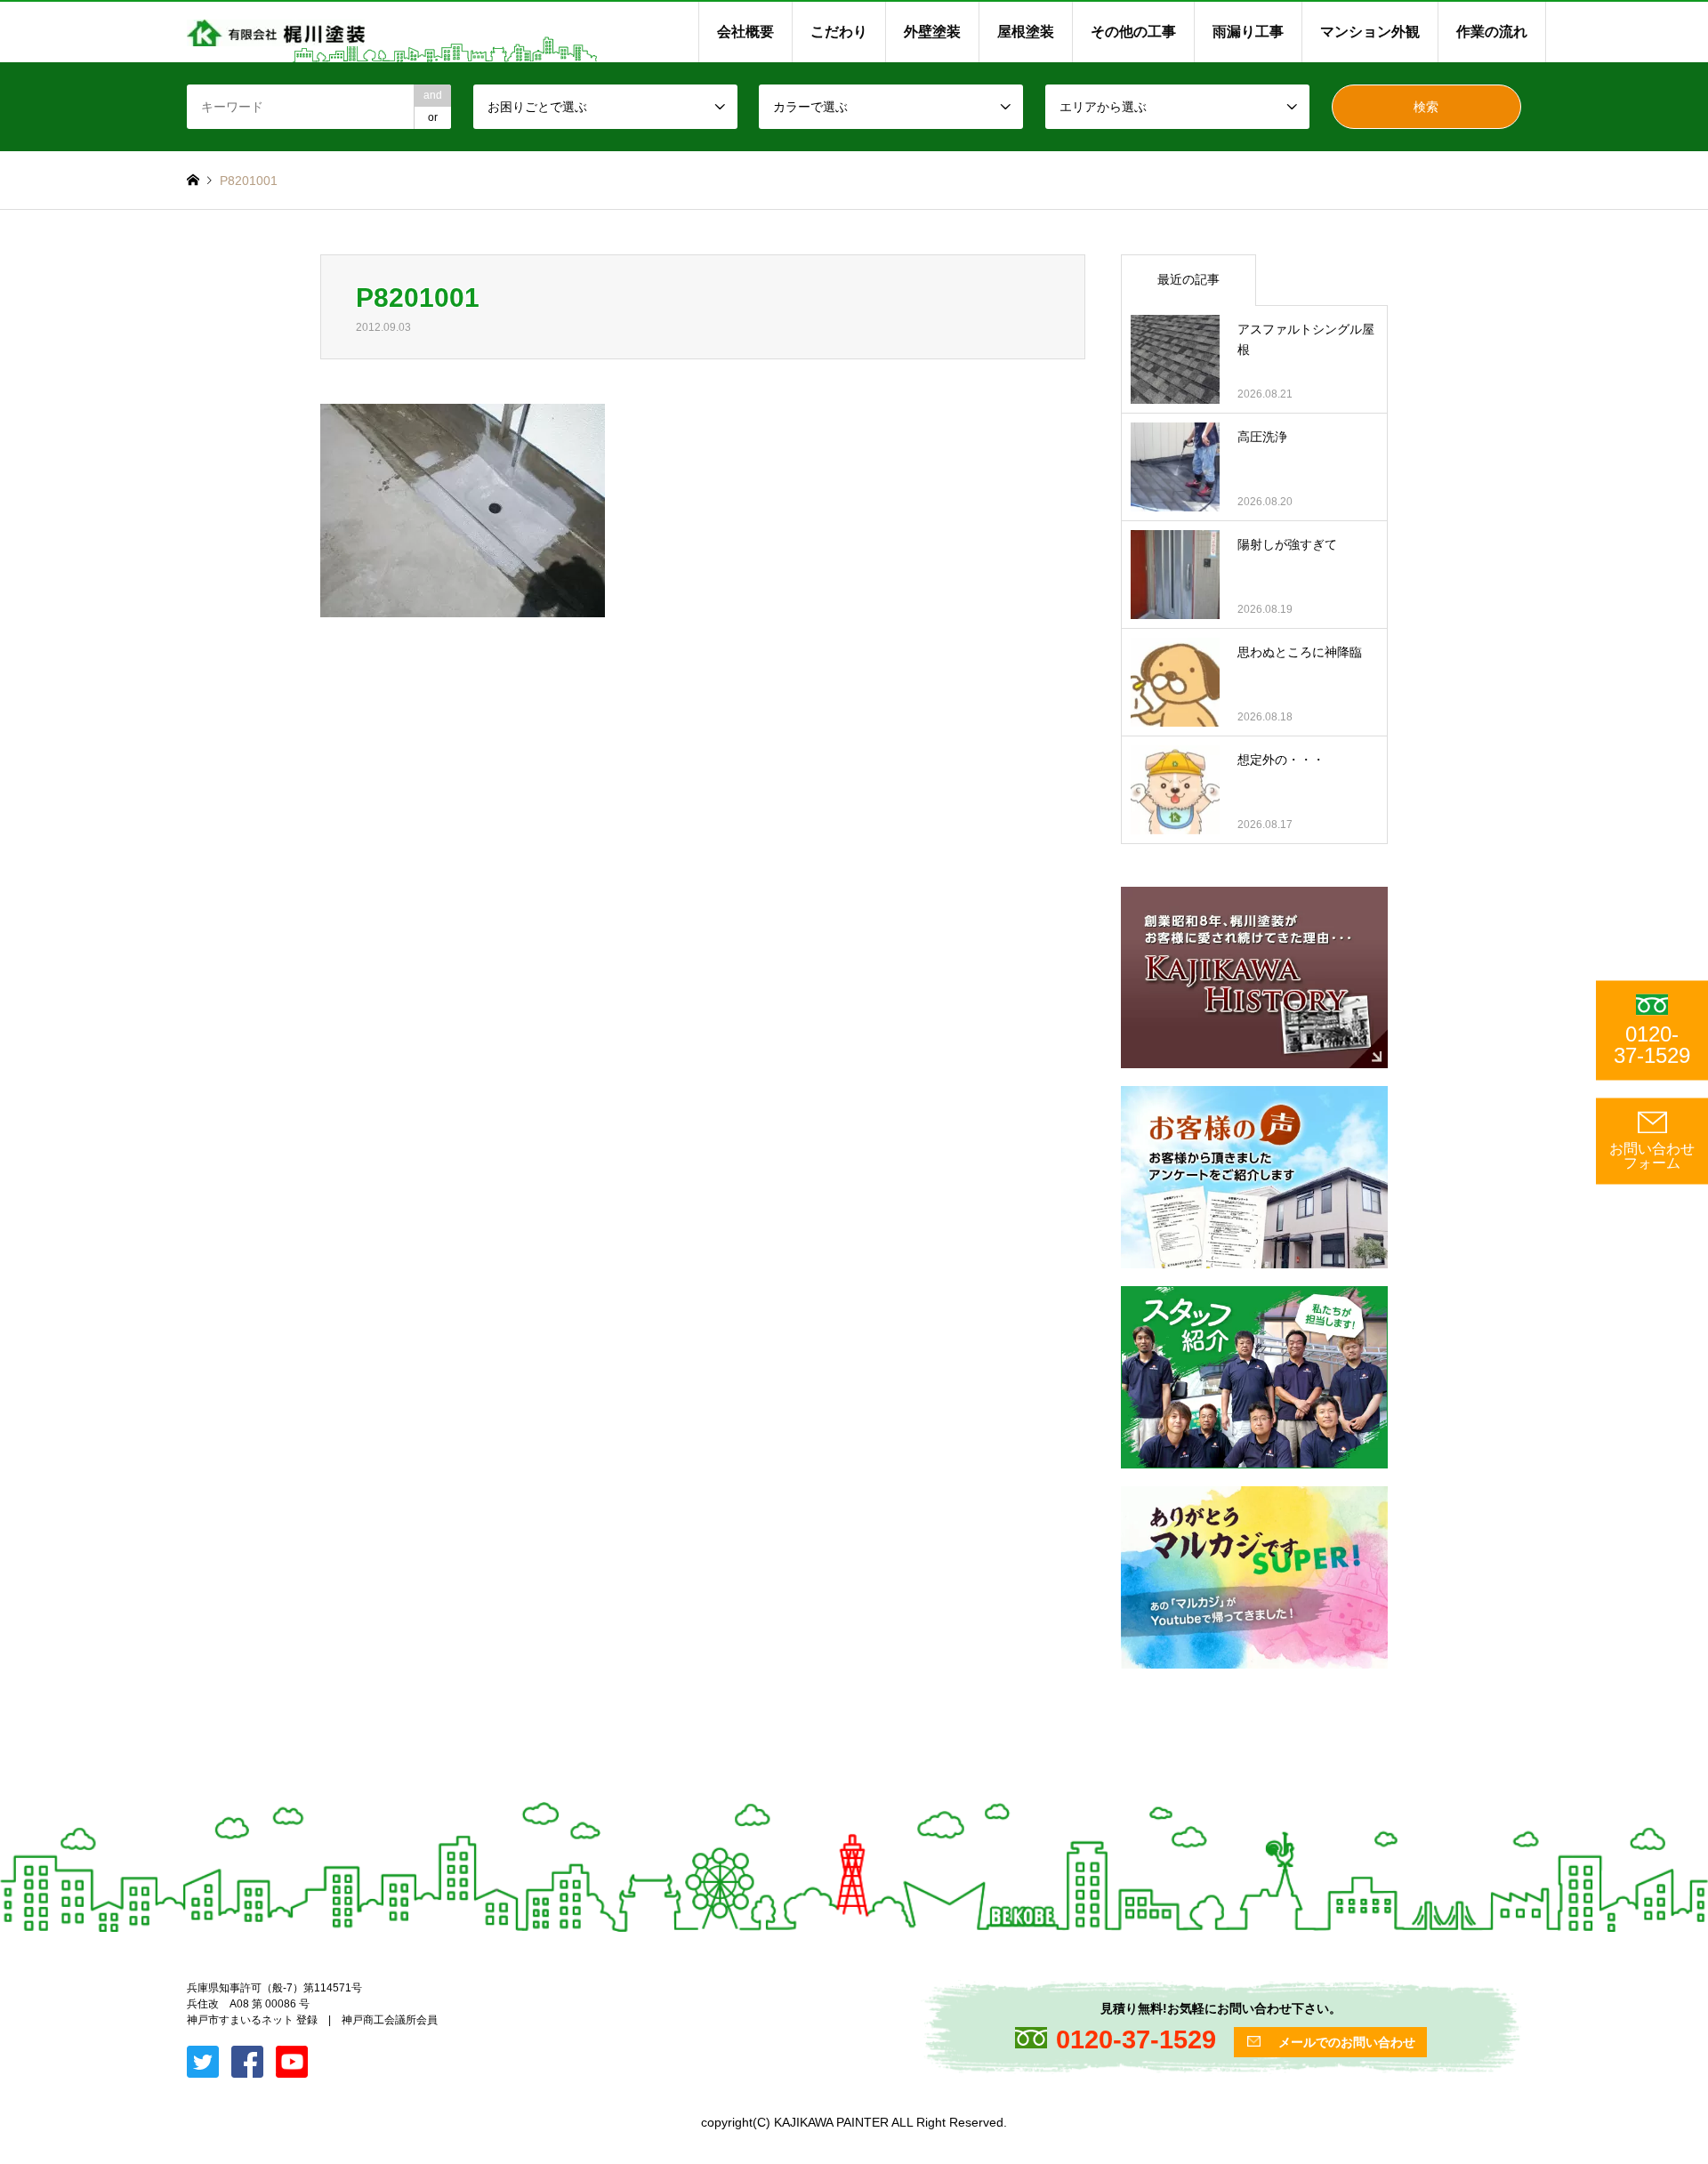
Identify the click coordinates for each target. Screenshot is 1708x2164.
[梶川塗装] (276, 32)
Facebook (29, 1983)
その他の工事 (1133, 32)
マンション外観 (1370, 32)
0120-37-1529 (1652, 1045)
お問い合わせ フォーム (1652, 1156)
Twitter (6, 1983)
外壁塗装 (932, 32)
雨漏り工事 (1248, 32)
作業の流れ (1492, 32)
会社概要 (745, 32)
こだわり (839, 32)
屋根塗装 (1026, 32)
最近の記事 (1188, 279)
